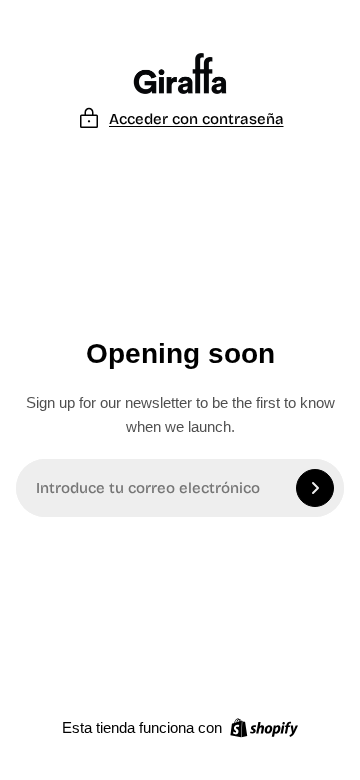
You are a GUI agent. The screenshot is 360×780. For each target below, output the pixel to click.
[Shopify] (264, 728)
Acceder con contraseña (196, 119)
